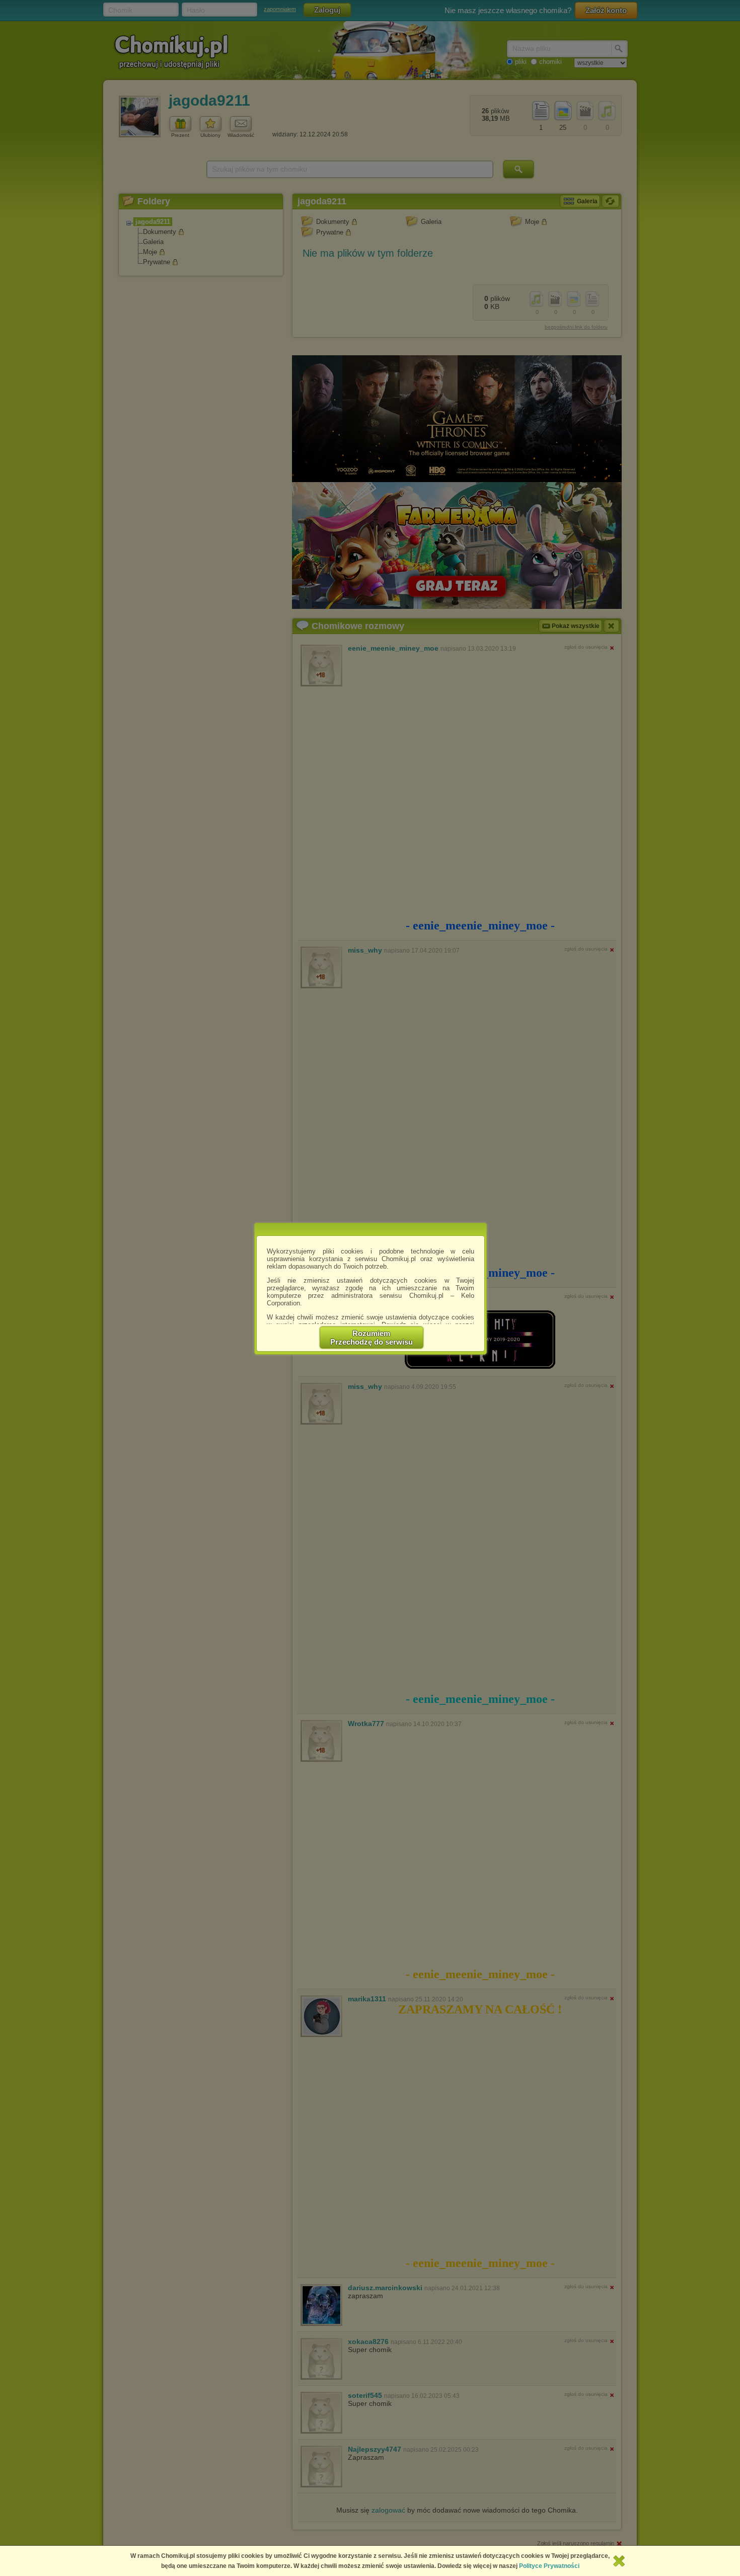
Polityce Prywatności (549, 2566)
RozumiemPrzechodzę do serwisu (372, 1338)
